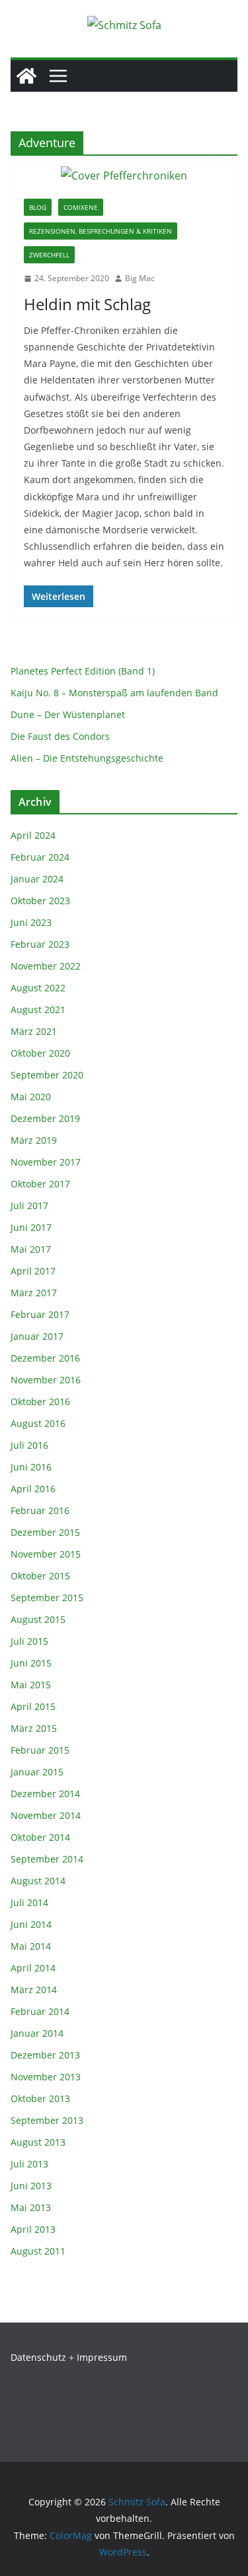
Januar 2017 (37, 1336)
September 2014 (47, 1859)
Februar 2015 (40, 1750)
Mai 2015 (31, 1685)
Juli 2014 (29, 1902)
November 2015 (46, 1554)
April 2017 (33, 1271)
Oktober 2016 (40, 1402)
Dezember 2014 (45, 1794)
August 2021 (38, 1009)
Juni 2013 (31, 2186)
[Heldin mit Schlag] (124, 176)
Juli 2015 (29, 1641)
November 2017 (46, 1162)
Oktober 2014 (40, 1837)
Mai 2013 (31, 2207)
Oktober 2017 (40, 1184)
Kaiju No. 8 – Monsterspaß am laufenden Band (114, 693)
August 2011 (38, 2251)
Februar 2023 (40, 944)
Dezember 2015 (45, 1532)
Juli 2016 (29, 1445)
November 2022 (46, 966)
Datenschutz (38, 2357)
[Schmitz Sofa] (26, 76)
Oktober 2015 (40, 1576)
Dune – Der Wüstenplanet (68, 714)
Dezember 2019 (45, 1118)
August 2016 (38, 1423)
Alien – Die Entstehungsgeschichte (87, 758)
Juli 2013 (29, 2164)
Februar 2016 (40, 1510)
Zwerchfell (49, 255)
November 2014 (46, 1815)
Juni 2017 (31, 1227)
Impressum (102, 2357)
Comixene (81, 207)
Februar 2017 (40, 1314)
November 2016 (46, 1380)
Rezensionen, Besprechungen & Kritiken (101, 231)
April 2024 (33, 835)
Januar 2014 (37, 2033)
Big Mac (140, 278)
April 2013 (33, 2229)
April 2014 (33, 1968)
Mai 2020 (31, 1097)
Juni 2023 (31, 922)
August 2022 (38, 988)
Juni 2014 (31, 1924)
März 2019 (34, 1140)
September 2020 (47, 1075)
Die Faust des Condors (60, 736)
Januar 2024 (37, 879)
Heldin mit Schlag (87, 304)
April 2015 (33, 1706)
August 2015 (38, 1619)
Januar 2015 (37, 1772)
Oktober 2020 (40, 1053)
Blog (38, 207)
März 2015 (34, 1728)
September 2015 (47, 1598)
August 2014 (38, 1881)
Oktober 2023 (40, 901)
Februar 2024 (40, 857)
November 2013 (46, 2077)
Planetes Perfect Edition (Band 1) (83, 671)
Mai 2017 (31, 1249)
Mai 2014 (31, 1946)
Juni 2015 (31, 1663)
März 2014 (34, 1990)
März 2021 (34, 1031)
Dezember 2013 (45, 2055)
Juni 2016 (31, 1467)
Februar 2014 (40, 2011)
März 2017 (34, 1293)
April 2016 (33, 1489)
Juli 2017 (29, 1205)
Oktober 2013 (40, 2098)
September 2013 (47, 2120)
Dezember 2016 (45, 1358)
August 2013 (38, 2142)
